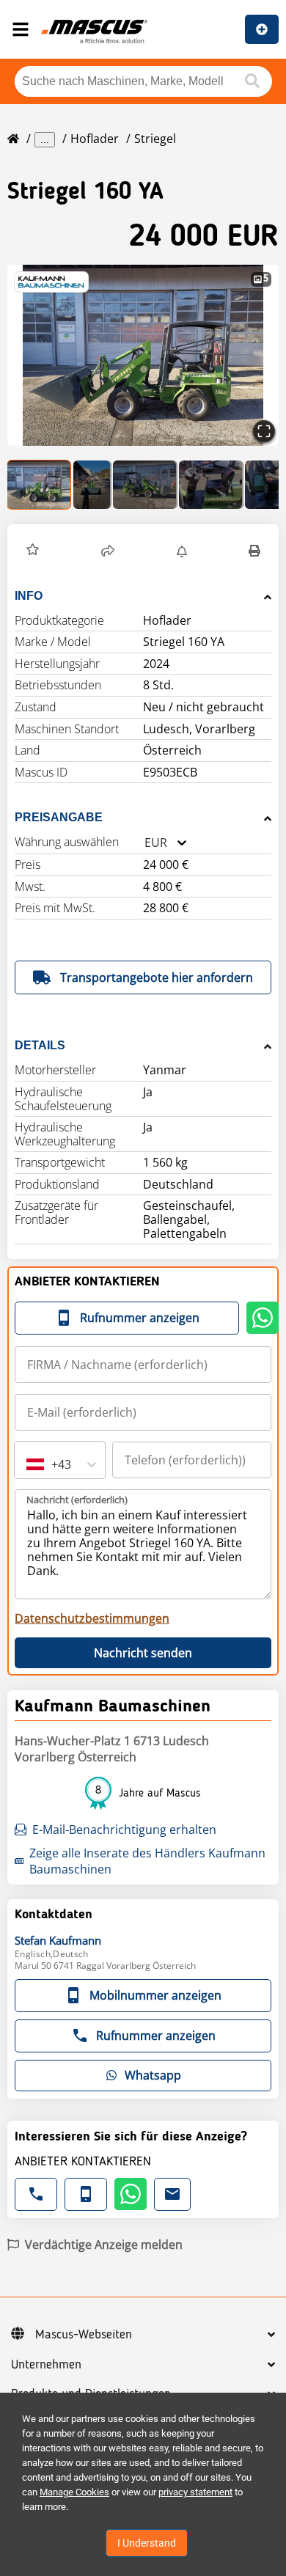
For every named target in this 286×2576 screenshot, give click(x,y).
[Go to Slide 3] (145, 485)
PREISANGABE (59, 817)
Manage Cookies (74, 2492)
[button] (143, 355)
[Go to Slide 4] (211, 485)
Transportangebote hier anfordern (157, 977)
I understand (147, 2543)
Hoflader (95, 139)
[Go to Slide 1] (40, 485)
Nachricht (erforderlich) (77, 1500)
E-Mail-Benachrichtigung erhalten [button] (124, 1830)
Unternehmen (46, 2365)
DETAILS (40, 1045)
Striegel (155, 139)
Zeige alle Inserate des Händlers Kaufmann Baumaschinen (147, 1861)
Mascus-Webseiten (84, 2335)
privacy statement (195, 2492)
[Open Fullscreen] (264, 431)
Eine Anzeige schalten (262, 29)
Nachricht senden (143, 1653)
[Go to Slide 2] (92, 485)
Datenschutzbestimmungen (92, 1618)
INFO (29, 596)
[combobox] (144, 843)
